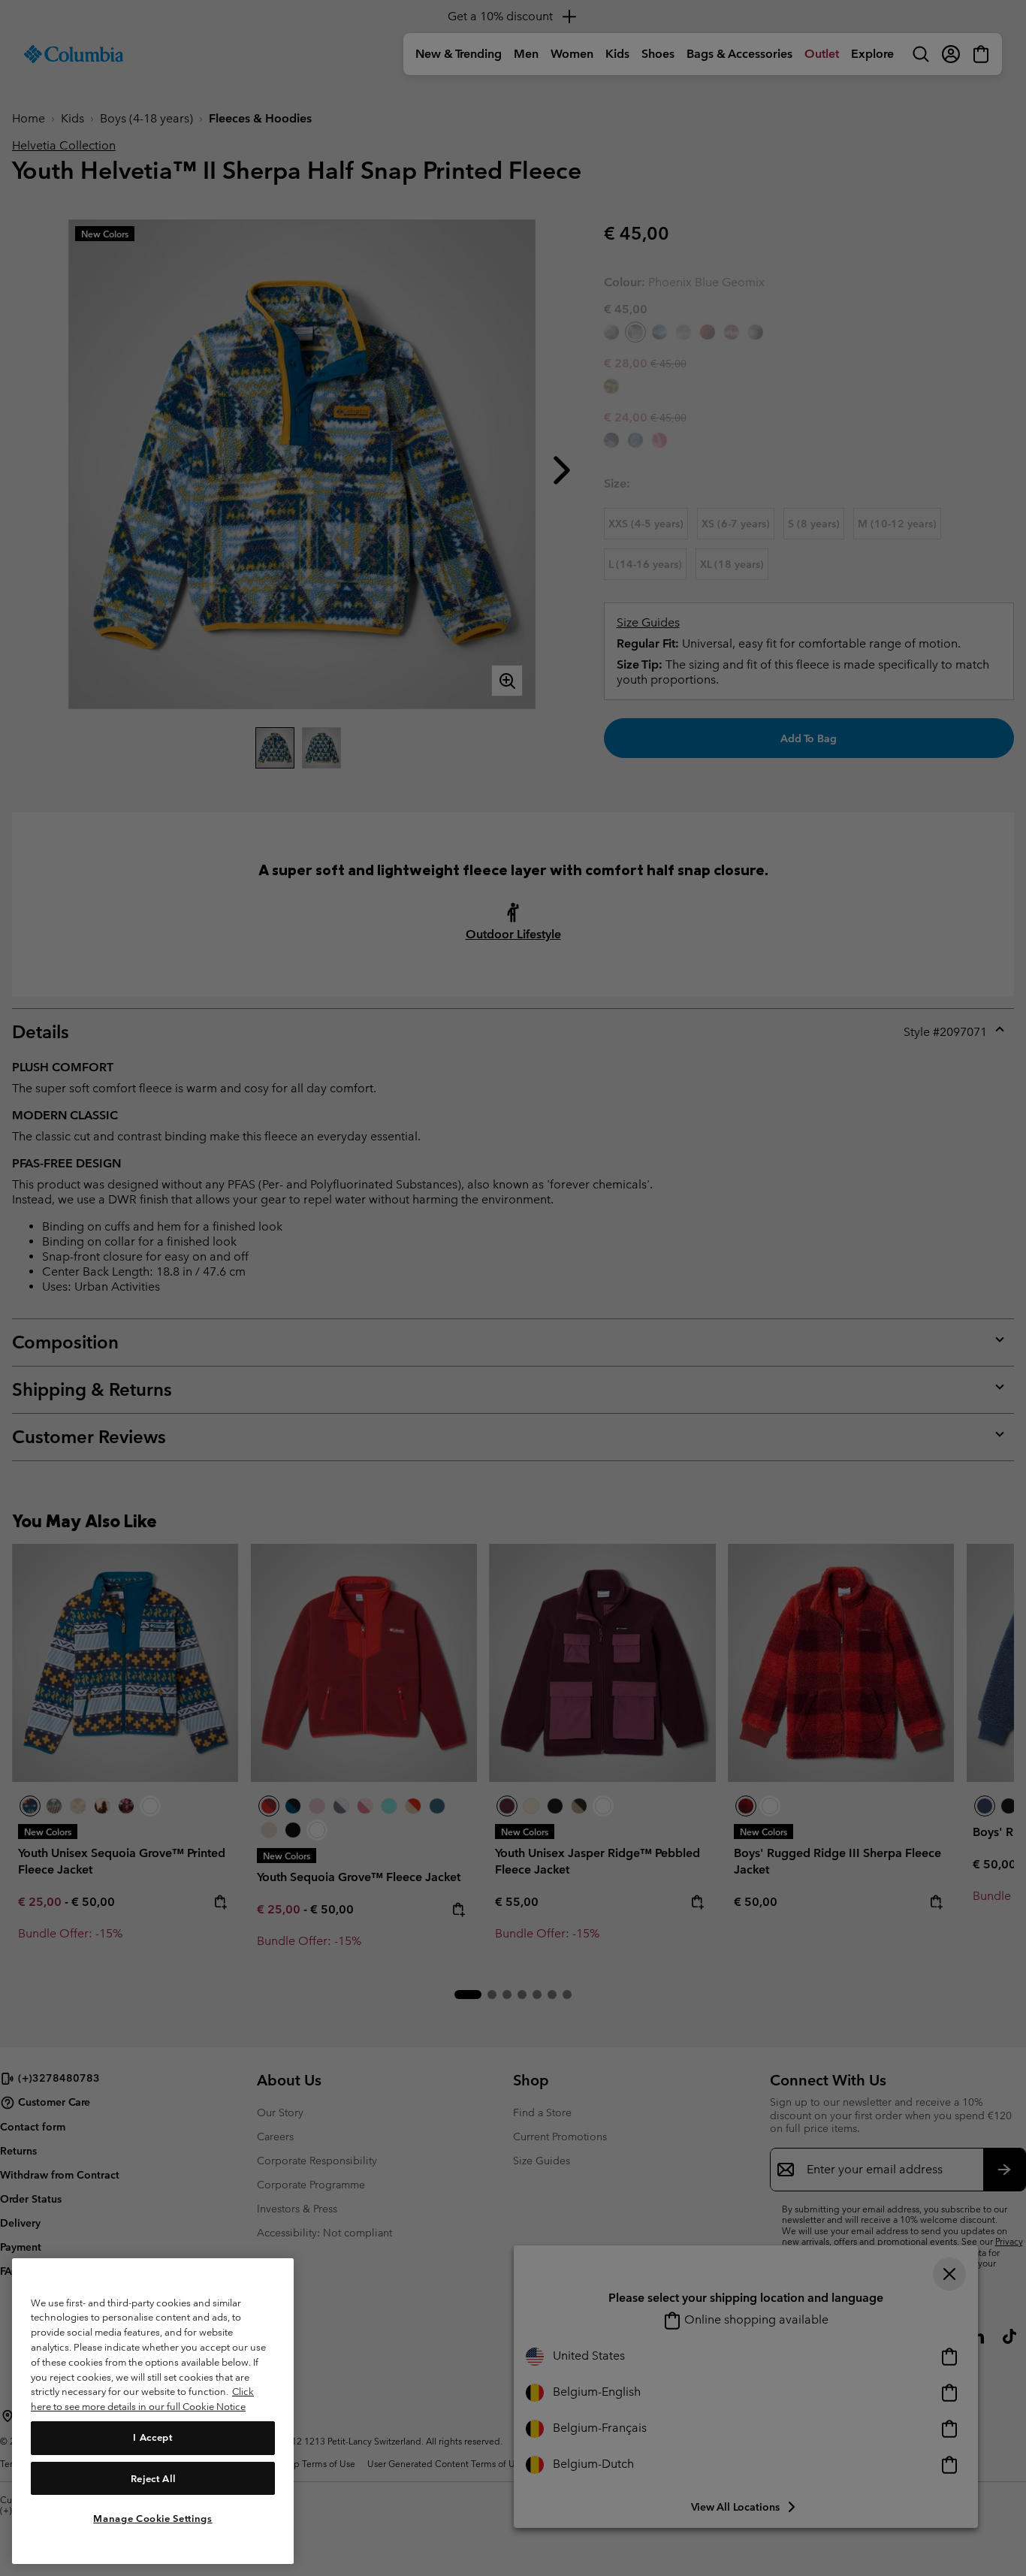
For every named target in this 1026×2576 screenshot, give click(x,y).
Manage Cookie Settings (152, 2518)
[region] (153, 2411)
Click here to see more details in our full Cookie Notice (142, 2399)
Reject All (153, 2478)
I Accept (152, 2437)
